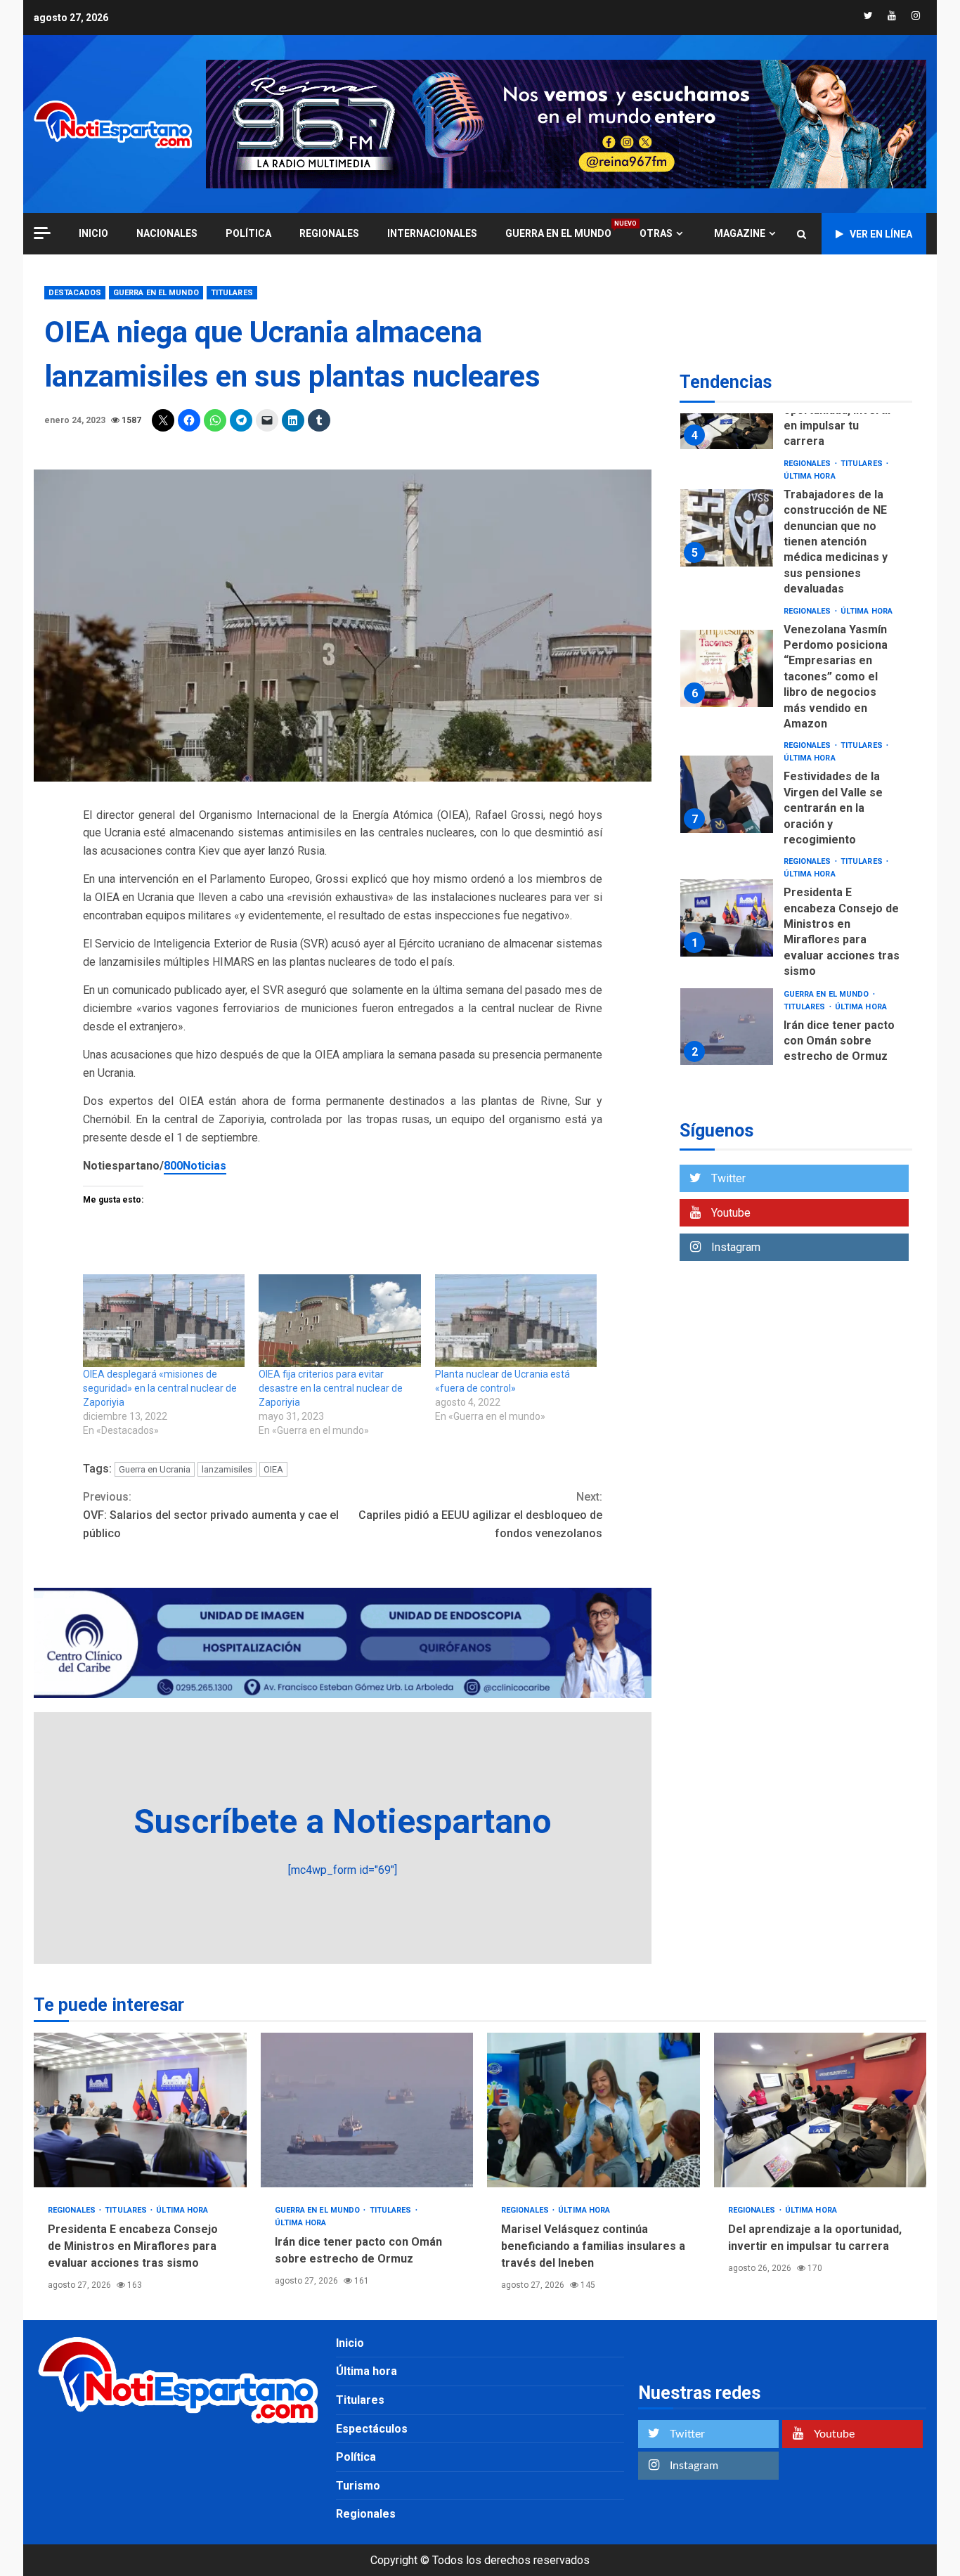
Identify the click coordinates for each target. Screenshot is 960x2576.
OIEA (273, 1469)
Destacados (75, 293)
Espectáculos (372, 2429)
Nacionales (167, 233)
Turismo (358, 2486)
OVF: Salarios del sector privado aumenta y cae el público (211, 1515)
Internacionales (432, 233)
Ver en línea (881, 234)
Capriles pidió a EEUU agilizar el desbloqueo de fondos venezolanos (480, 1515)
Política (248, 233)
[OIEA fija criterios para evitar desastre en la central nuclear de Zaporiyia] (339, 1321)
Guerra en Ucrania (155, 1469)
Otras (656, 233)
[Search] (802, 234)
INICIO (93, 233)
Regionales (329, 233)
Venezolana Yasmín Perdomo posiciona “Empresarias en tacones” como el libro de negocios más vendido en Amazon (727, 668)
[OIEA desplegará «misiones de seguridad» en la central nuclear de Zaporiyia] (164, 1321)
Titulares (232, 293)
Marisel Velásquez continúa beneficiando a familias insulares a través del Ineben (593, 2110)
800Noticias (195, 1166)
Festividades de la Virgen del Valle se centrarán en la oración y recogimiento (727, 794)
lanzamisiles (227, 1469)
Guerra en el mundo (558, 233)
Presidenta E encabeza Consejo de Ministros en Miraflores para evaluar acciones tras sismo (727, 918)
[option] (796, 414)
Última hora (810, 476)
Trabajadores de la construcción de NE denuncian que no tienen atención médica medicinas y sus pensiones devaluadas (727, 528)
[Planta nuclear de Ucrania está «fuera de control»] (516, 1321)
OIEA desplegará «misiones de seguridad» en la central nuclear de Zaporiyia (160, 1388)
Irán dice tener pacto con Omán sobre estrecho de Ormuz (727, 1027)
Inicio (350, 2343)
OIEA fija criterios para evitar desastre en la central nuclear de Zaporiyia (331, 1388)
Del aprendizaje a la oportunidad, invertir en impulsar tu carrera (820, 2110)
